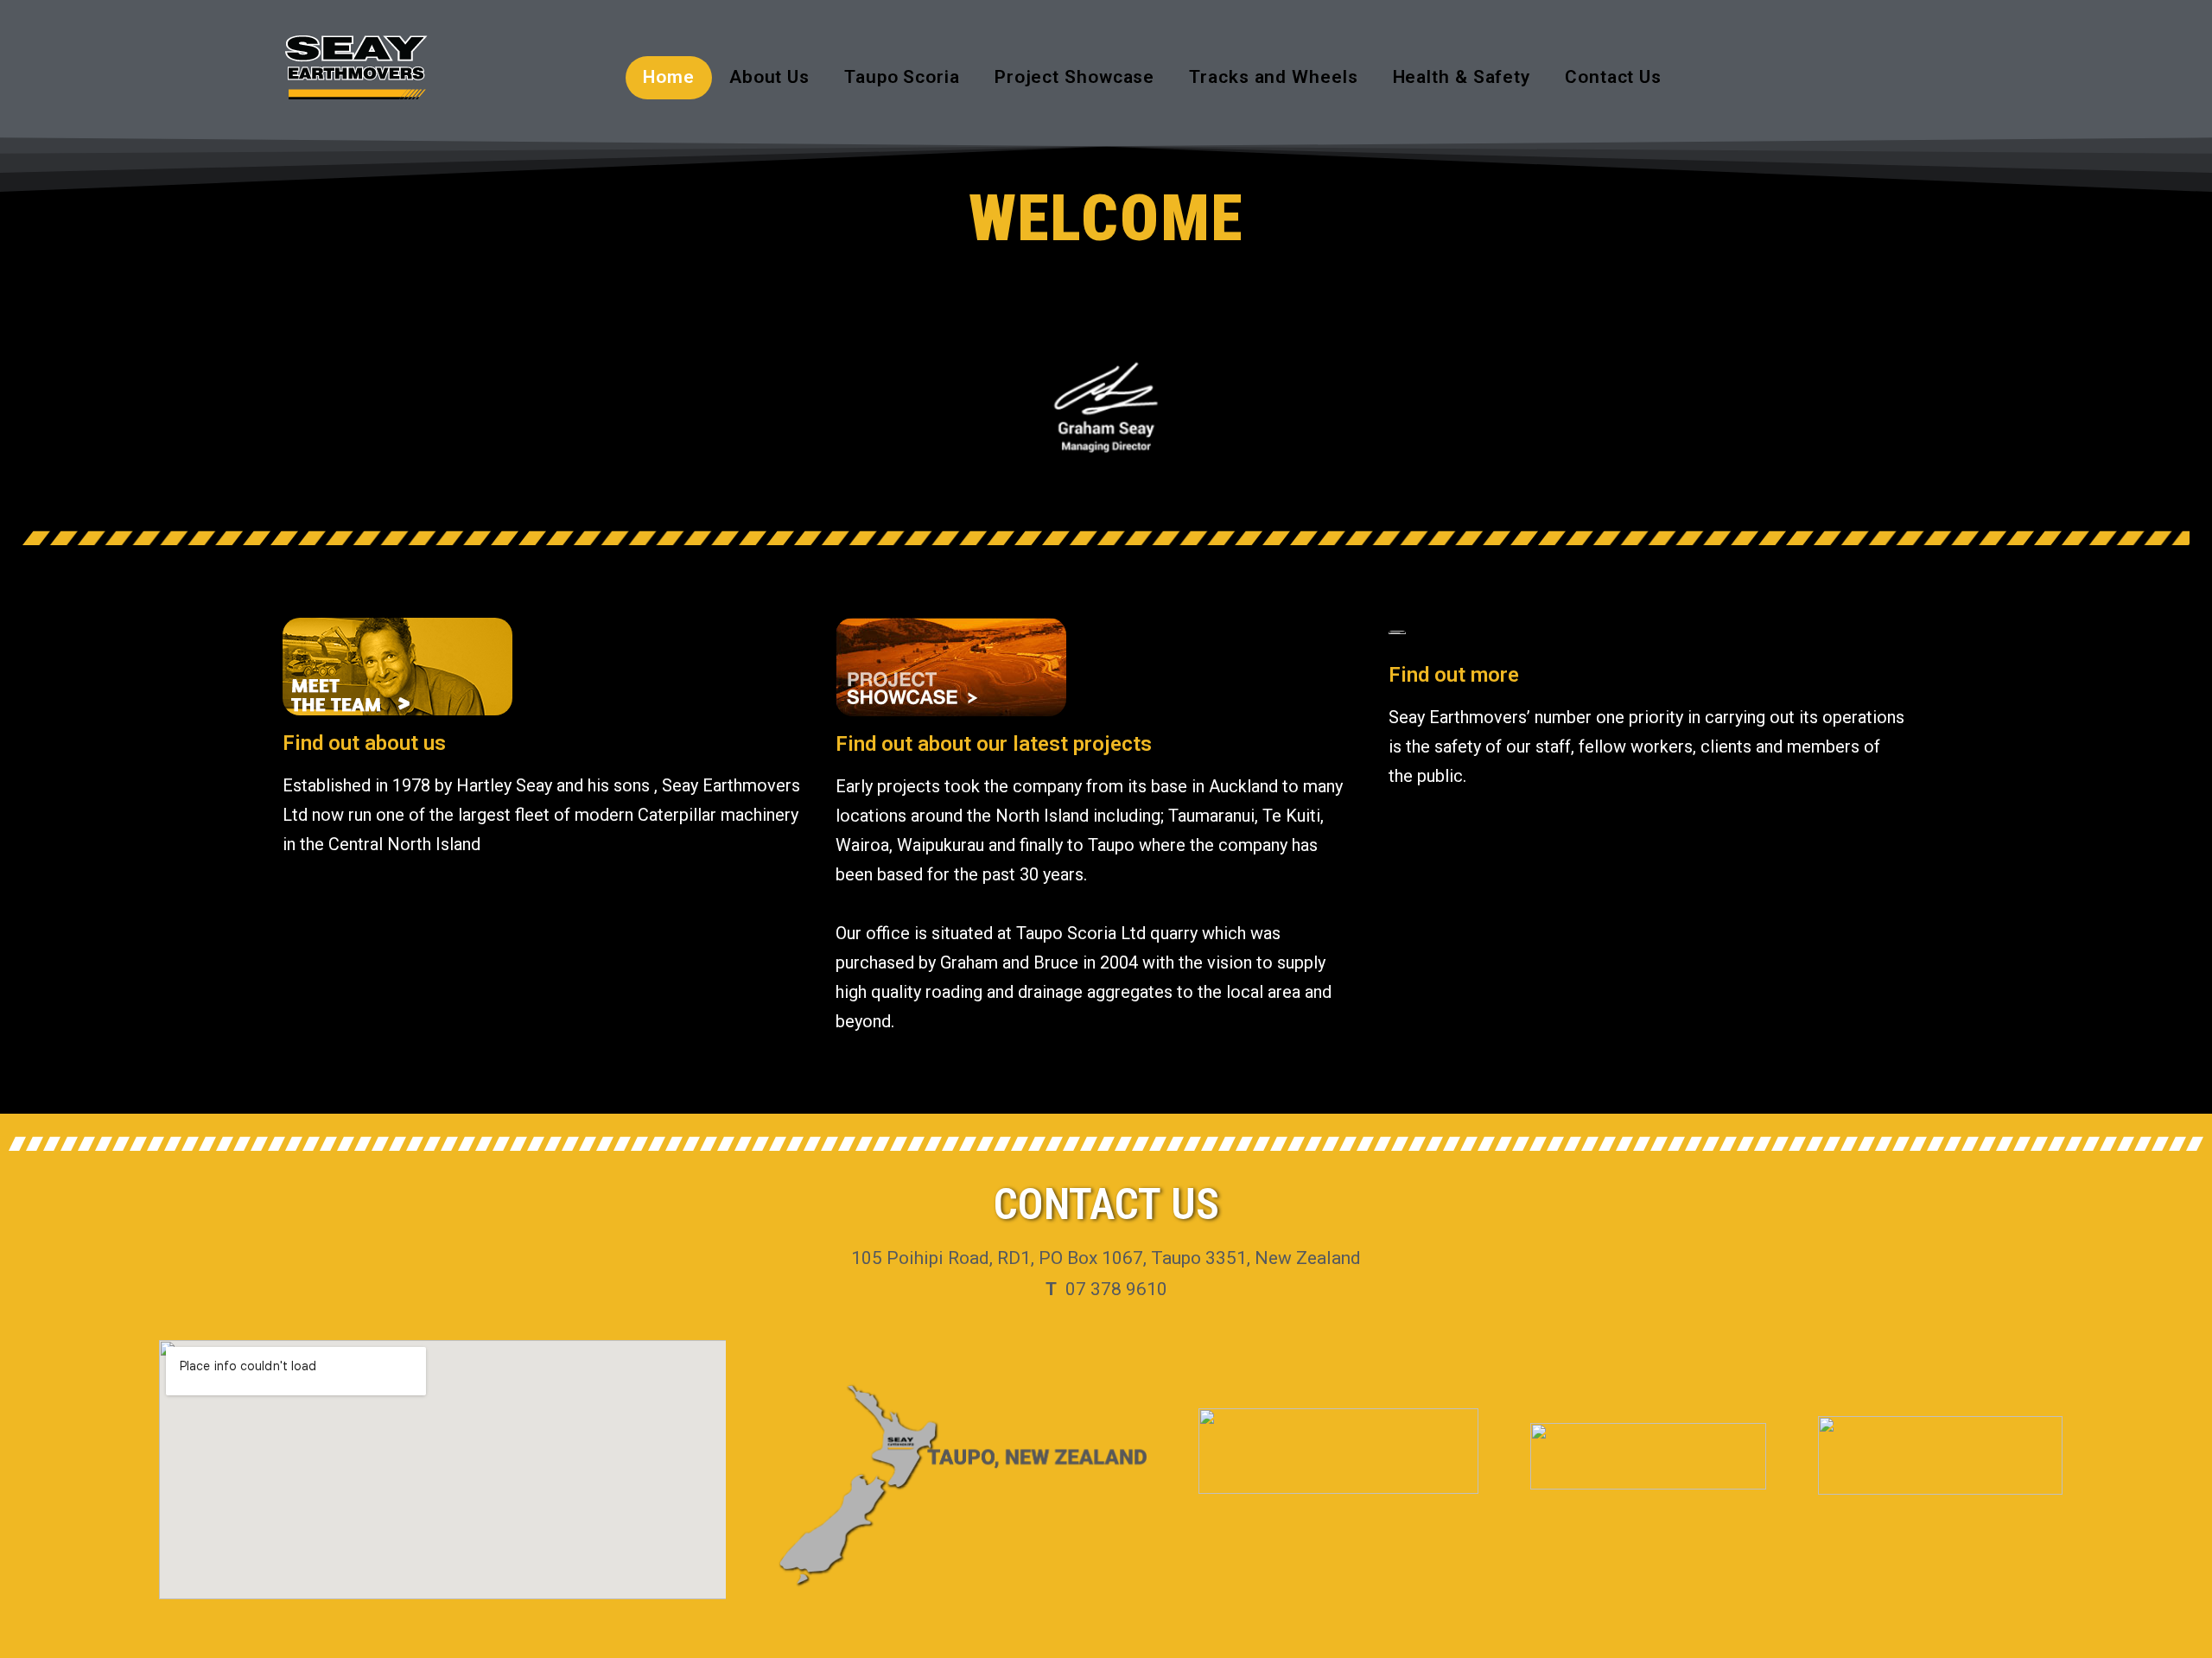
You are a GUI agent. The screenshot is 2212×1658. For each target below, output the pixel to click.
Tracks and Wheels (1273, 77)
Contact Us (1613, 77)
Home (669, 77)
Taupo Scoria (902, 77)
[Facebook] (1898, 77)
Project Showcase (1074, 77)
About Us (769, 77)
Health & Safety (1462, 77)
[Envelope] (1946, 77)
